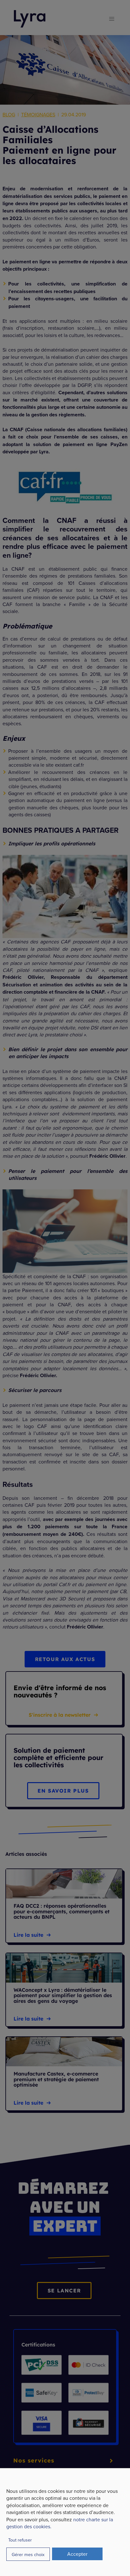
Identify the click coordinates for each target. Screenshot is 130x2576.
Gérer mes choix (28, 2554)
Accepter (77, 2554)
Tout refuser (20, 2540)
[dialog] (65, 2522)
